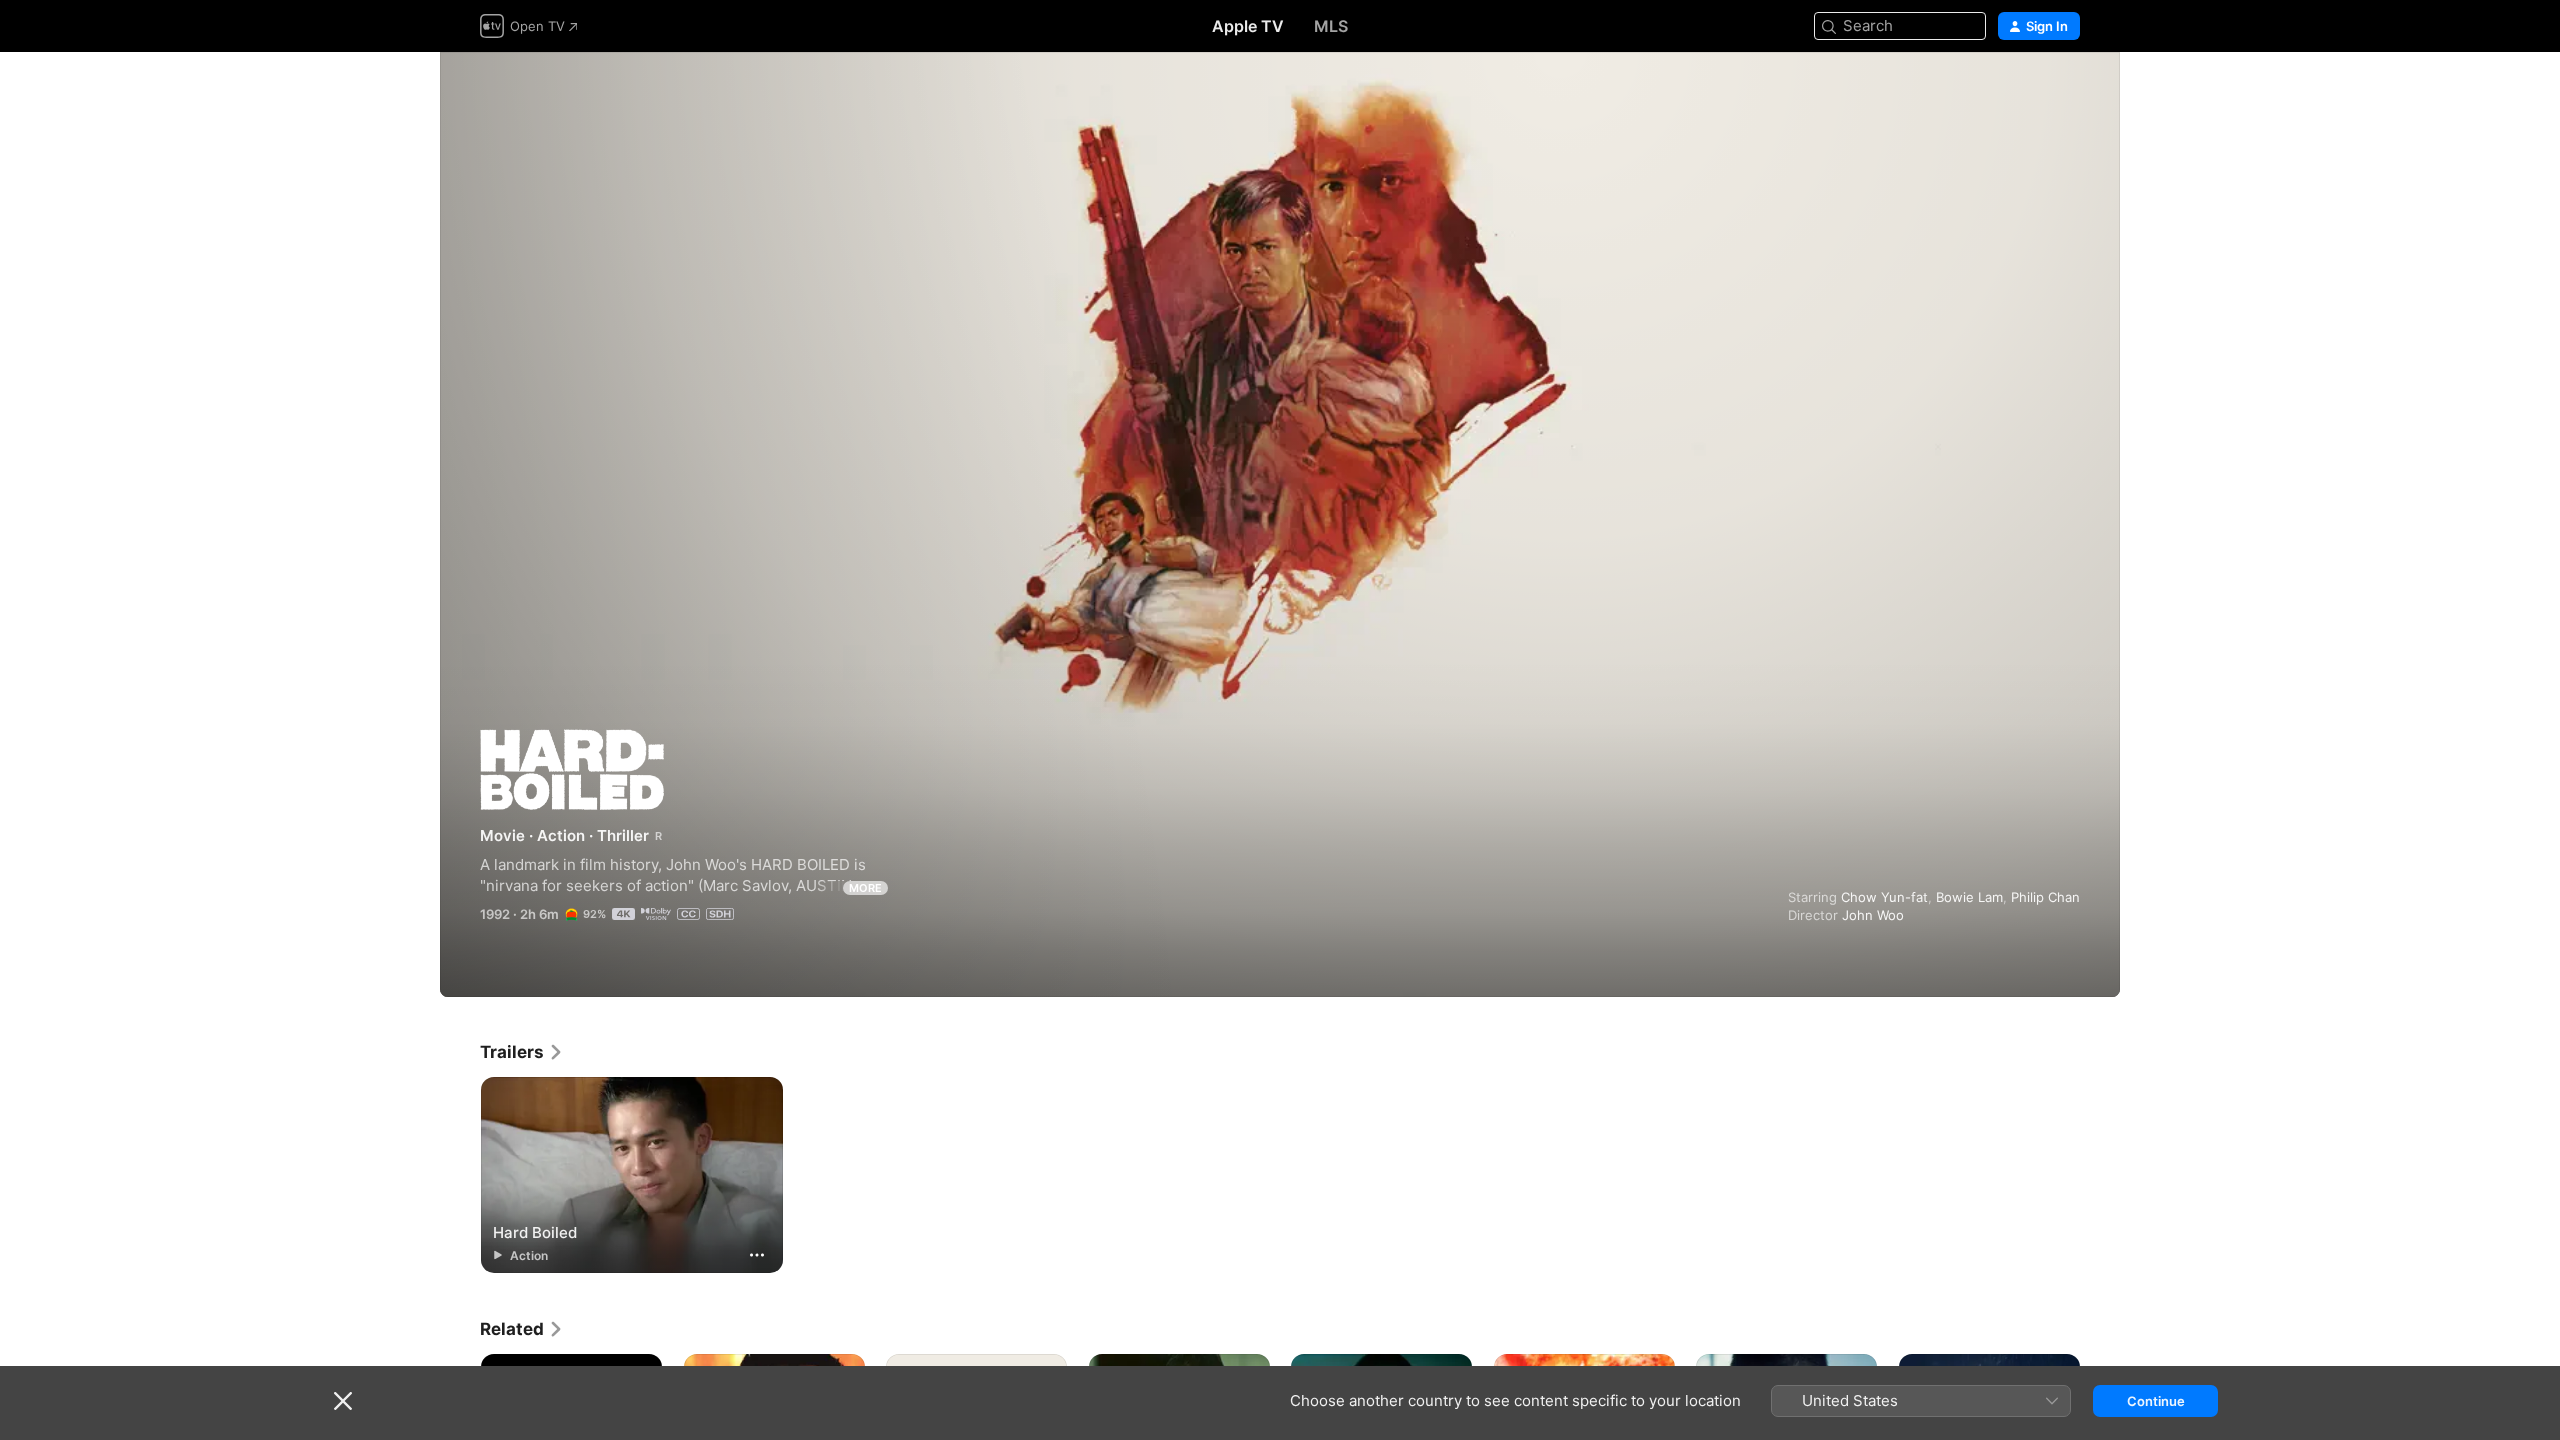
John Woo (1873, 915)
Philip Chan (2045, 897)
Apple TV (1248, 26)
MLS (1331, 26)
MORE (865, 888)
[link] (522, 1052)
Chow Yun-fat (1884, 897)
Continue (2156, 1401)
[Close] (343, 1401)
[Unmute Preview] (2066, 91)
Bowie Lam (1969, 897)
